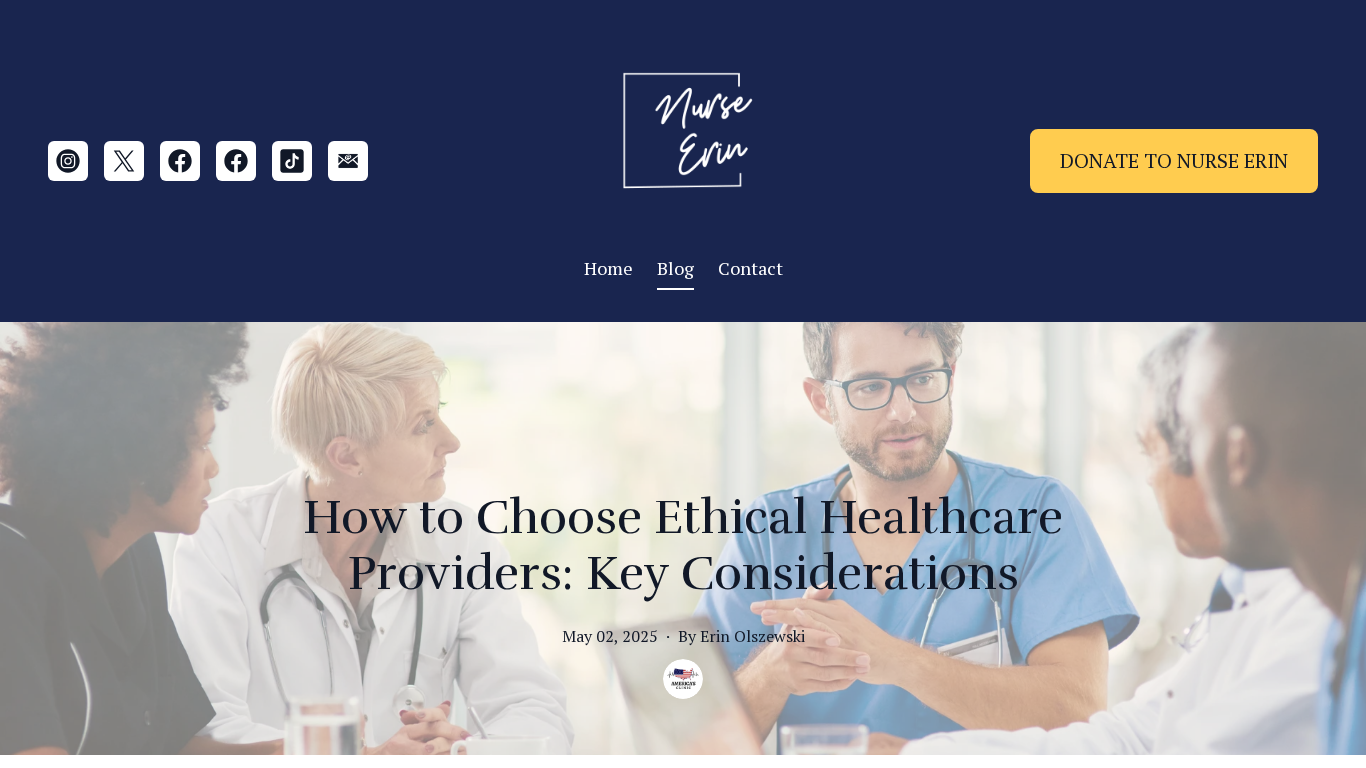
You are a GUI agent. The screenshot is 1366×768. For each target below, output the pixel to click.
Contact (750, 268)
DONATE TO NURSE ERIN (1174, 160)
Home (608, 268)
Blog (675, 268)
